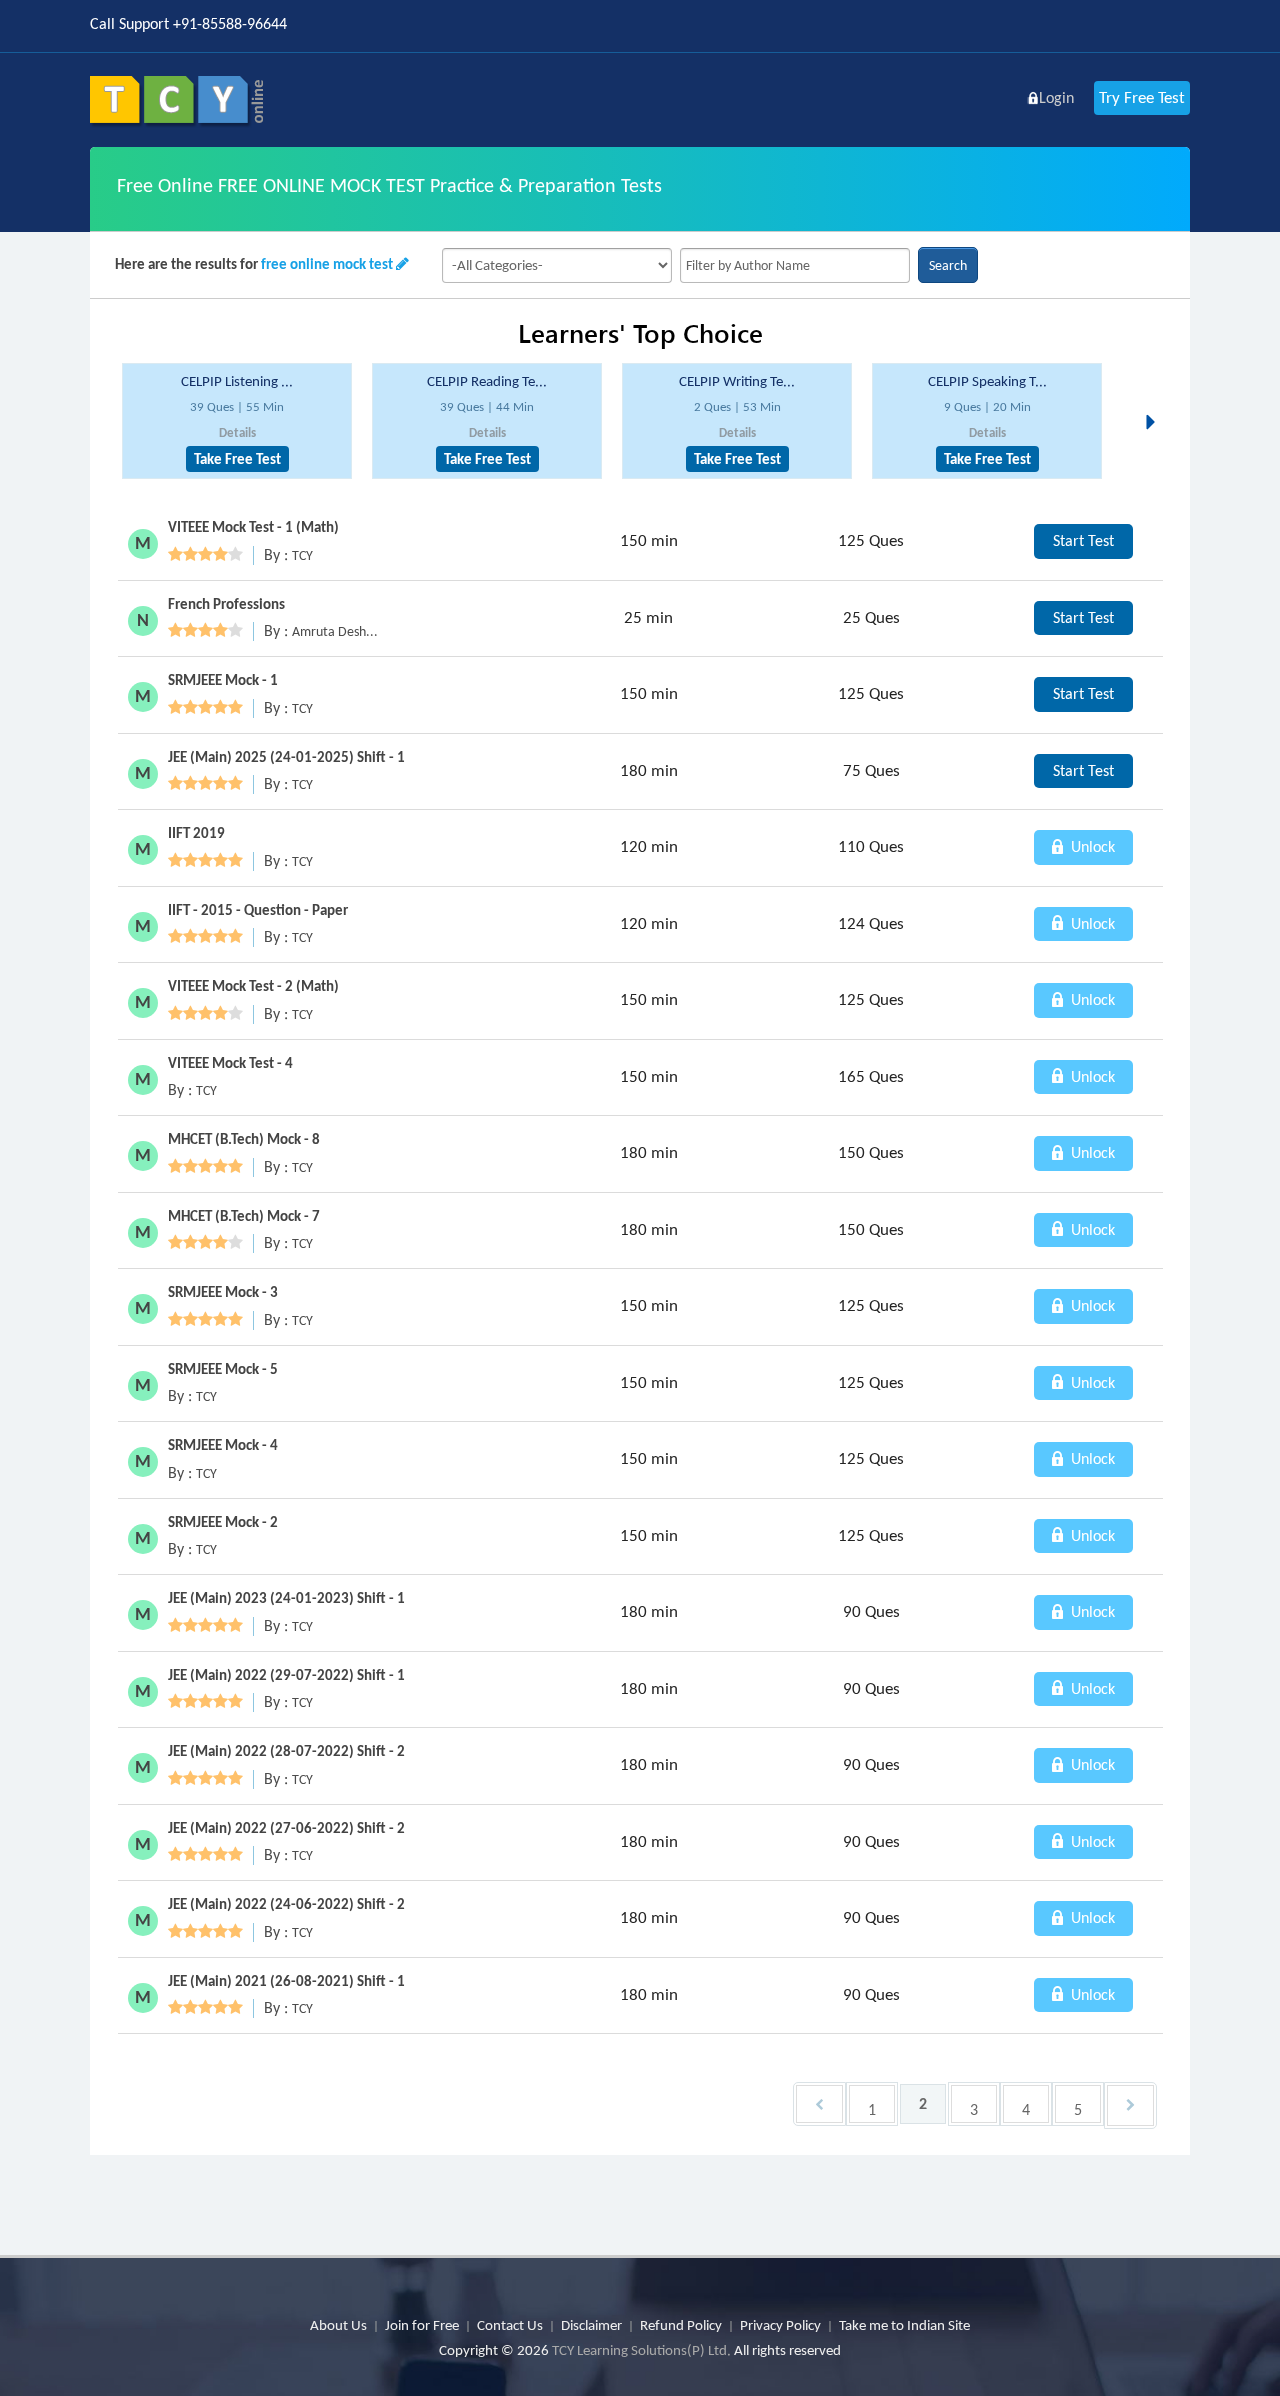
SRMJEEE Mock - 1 (223, 680)
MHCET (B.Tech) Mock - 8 (244, 1139)
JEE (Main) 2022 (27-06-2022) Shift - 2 (286, 1828)
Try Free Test (1142, 97)
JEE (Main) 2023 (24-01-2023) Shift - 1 (286, 1598)
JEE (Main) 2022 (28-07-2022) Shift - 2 (286, 1751)
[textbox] (795, 265)
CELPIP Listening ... (237, 381)
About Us (338, 2325)
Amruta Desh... (335, 631)
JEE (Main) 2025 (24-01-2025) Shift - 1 (286, 757)
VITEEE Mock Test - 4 (230, 1063)
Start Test (1083, 540)
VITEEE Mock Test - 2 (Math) (253, 986)
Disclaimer (591, 2325)
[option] (237, 421)
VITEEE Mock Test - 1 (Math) (253, 527)
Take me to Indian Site (904, 2325)
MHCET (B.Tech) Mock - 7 (244, 1216)
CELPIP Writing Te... (737, 381)
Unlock (1091, 846)
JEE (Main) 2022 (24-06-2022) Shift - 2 (286, 1904)
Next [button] (1156, 398)
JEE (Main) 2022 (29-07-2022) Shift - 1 (286, 1675)
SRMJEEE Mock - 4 (223, 1445)
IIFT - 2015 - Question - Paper (258, 910)
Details (237, 432)
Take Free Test (237, 459)
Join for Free (422, 2325)
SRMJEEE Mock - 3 (223, 1292)
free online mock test (327, 264)
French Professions (226, 604)
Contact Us (510, 2325)
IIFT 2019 (196, 833)
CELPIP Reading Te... (487, 381)
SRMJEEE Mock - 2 (223, 1522)
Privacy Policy (780, 2325)
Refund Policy (681, 2325)
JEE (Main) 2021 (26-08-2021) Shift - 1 (286, 1981)
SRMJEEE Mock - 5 (223, 1369)
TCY (302, 555)
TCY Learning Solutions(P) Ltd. (641, 2350)
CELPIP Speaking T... (987, 381)
